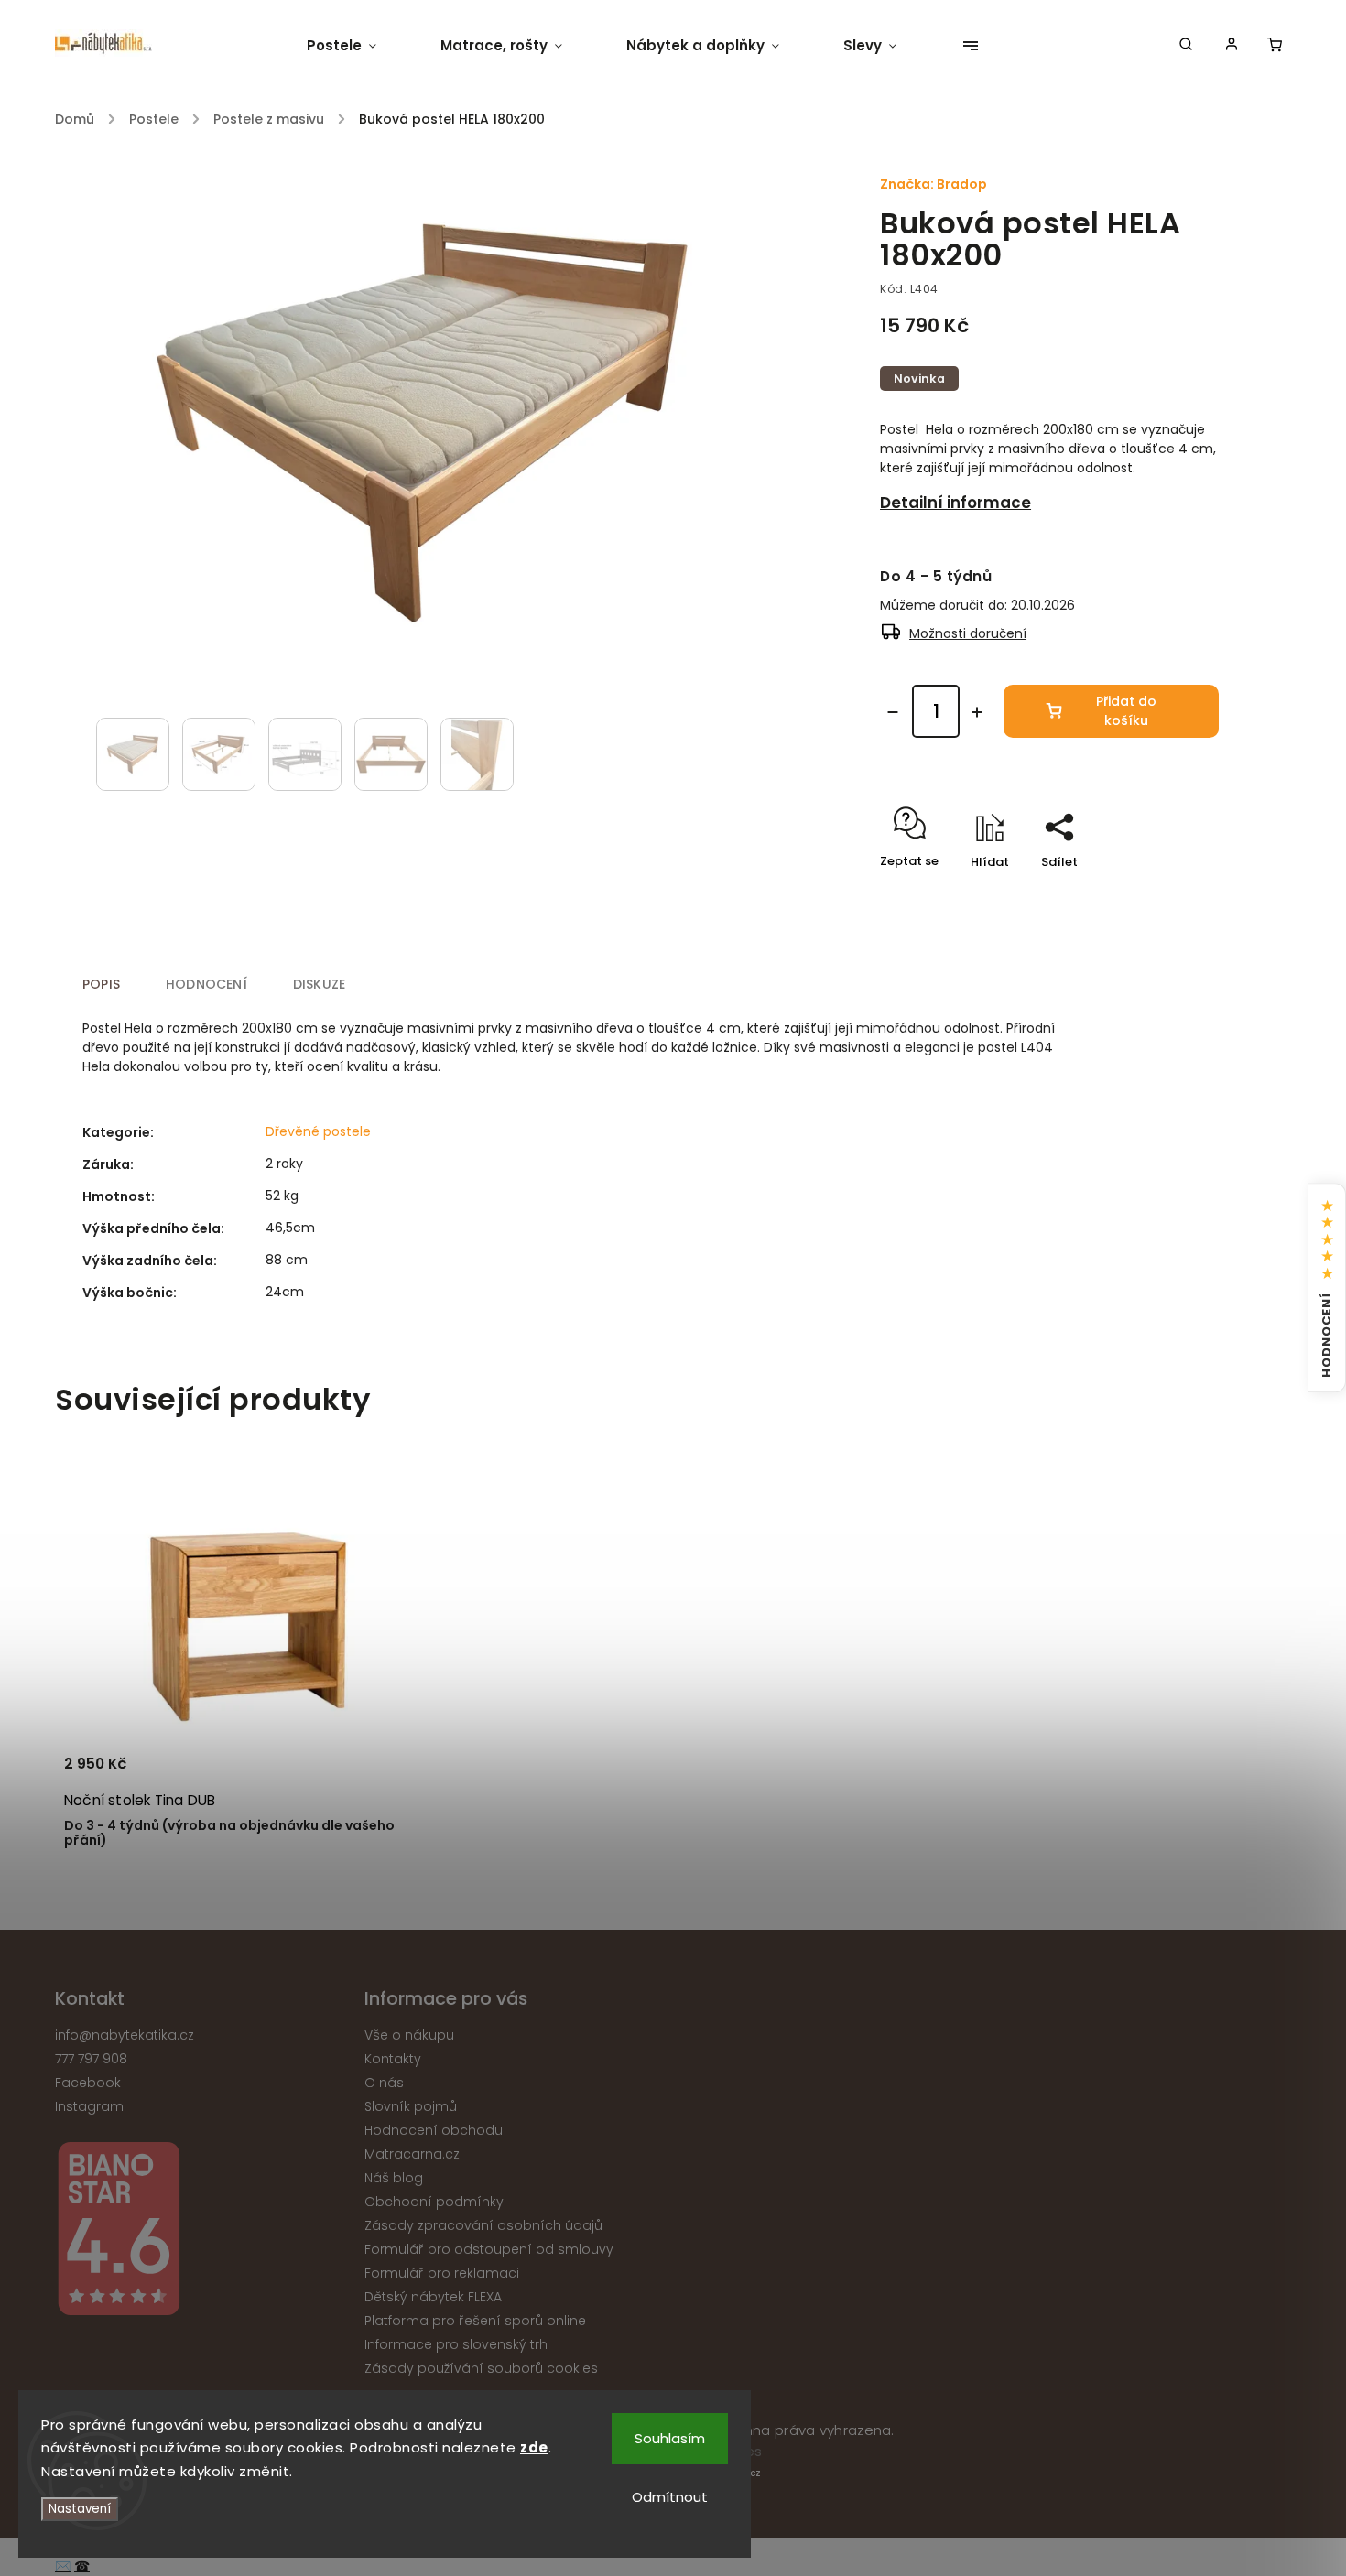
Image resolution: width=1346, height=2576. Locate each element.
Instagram (89, 2106)
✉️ (63, 2566)
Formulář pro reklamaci (442, 2273)
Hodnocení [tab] (206, 984)
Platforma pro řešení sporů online (475, 2321)
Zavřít (1158, 894)
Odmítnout (670, 2497)
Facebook (88, 2083)
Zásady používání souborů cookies (481, 2368)
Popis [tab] (101, 984)
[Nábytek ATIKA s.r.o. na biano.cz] (203, 2231)
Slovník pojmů (411, 2106)
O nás (384, 2083)
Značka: (934, 184)
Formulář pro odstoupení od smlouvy (489, 2249)
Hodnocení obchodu (434, 2130)
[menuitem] (358, 46)
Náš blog (394, 2178)
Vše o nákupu (409, 2035)
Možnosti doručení (968, 633)
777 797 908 (91, 2059)
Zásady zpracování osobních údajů (483, 2225)
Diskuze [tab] (319, 984)
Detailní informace (955, 503)
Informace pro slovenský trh (456, 2344)
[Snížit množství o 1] (893, 712)
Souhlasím (670, 2438)
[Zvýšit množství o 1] (977, 712)
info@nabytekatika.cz (125, 2035)
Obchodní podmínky (434, 2202)
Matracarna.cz (412, 2154)
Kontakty (393, 2059)
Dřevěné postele (318, 1131)
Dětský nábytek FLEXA (433, 2297)
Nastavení (80, 2509)
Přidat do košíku (1126, 711)
